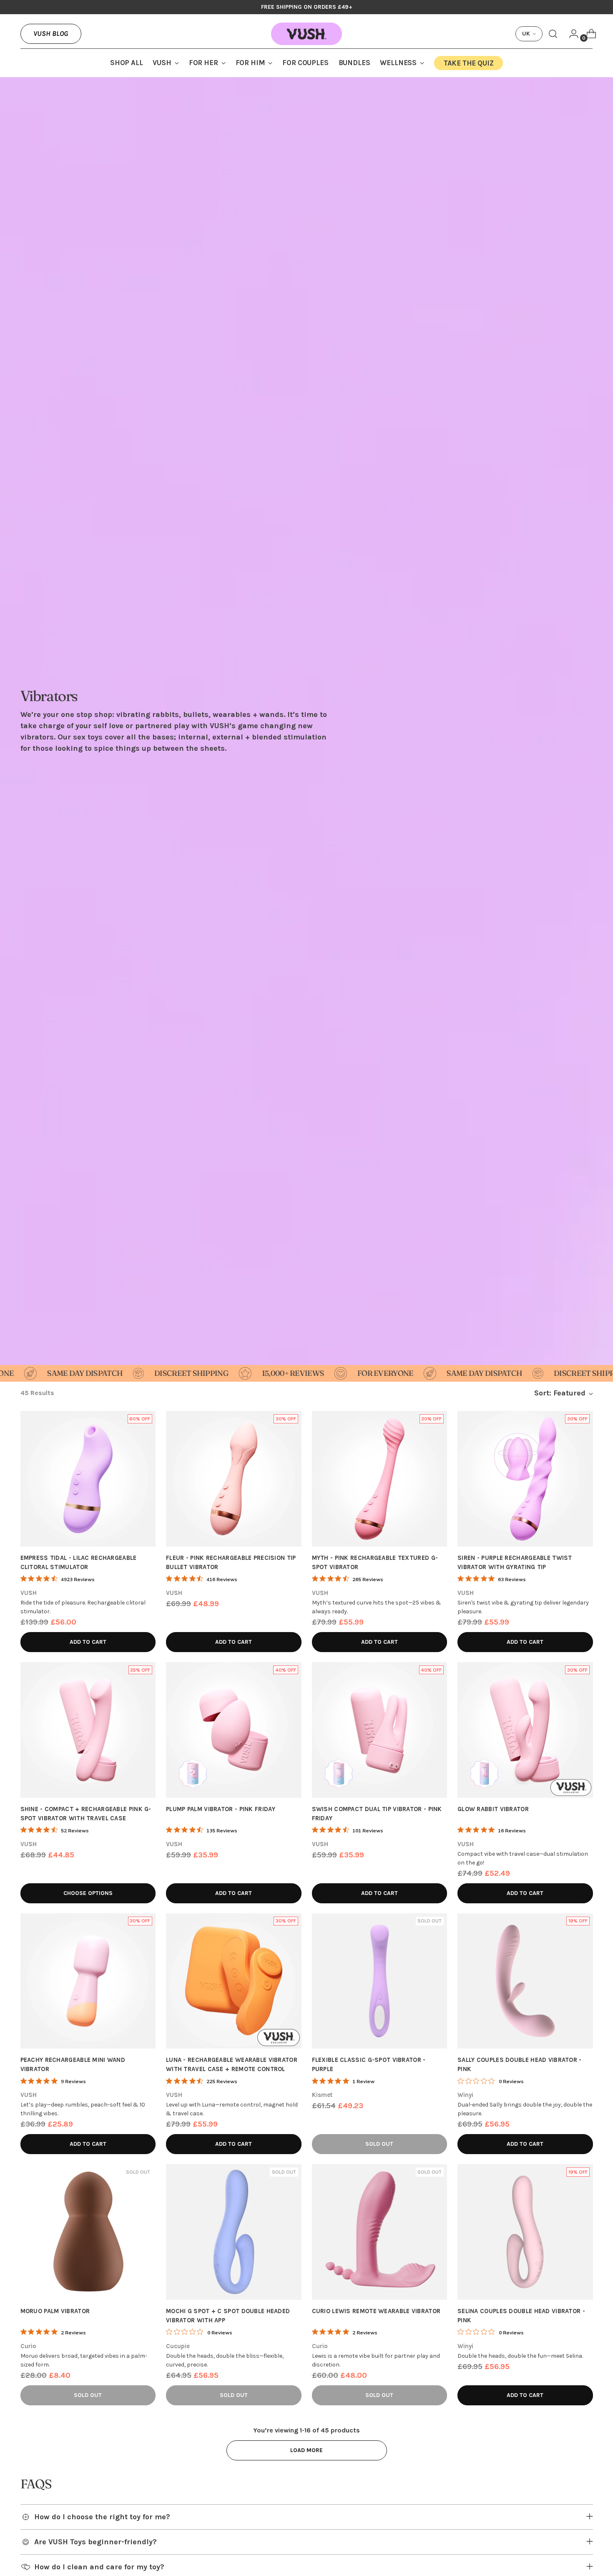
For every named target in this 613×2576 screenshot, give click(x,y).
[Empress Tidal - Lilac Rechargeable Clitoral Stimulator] (88, 1479)
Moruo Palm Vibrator (55, 2311)
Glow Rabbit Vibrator (493, 1809)
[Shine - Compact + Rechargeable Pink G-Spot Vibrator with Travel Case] (88, 1730)
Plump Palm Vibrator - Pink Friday (221, 1809)
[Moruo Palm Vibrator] (88, 2232)
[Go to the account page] (570, 34)
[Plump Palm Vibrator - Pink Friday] (234, 1730)
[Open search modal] (553, 34)
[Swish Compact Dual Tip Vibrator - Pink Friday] (380, 1730)
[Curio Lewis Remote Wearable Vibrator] (380, 2232)
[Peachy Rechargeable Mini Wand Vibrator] (88, 1981)
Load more (306, 2450)
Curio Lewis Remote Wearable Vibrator (376, 2311)
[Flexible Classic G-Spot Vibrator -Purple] (380, 1981)
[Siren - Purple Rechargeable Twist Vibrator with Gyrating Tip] (525, 1479)
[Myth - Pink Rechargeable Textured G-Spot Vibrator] (380, 1479)
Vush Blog (51, 33)
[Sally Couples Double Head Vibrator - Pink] (525, 1981)
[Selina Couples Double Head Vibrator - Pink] (525, 2232)
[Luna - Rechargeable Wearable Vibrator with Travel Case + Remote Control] (234, 1981)
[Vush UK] (306, 34)
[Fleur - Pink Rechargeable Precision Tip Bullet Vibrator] (234, 1479)
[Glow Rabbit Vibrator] (525, 1730)
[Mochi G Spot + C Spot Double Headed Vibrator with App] (234, 2232)
